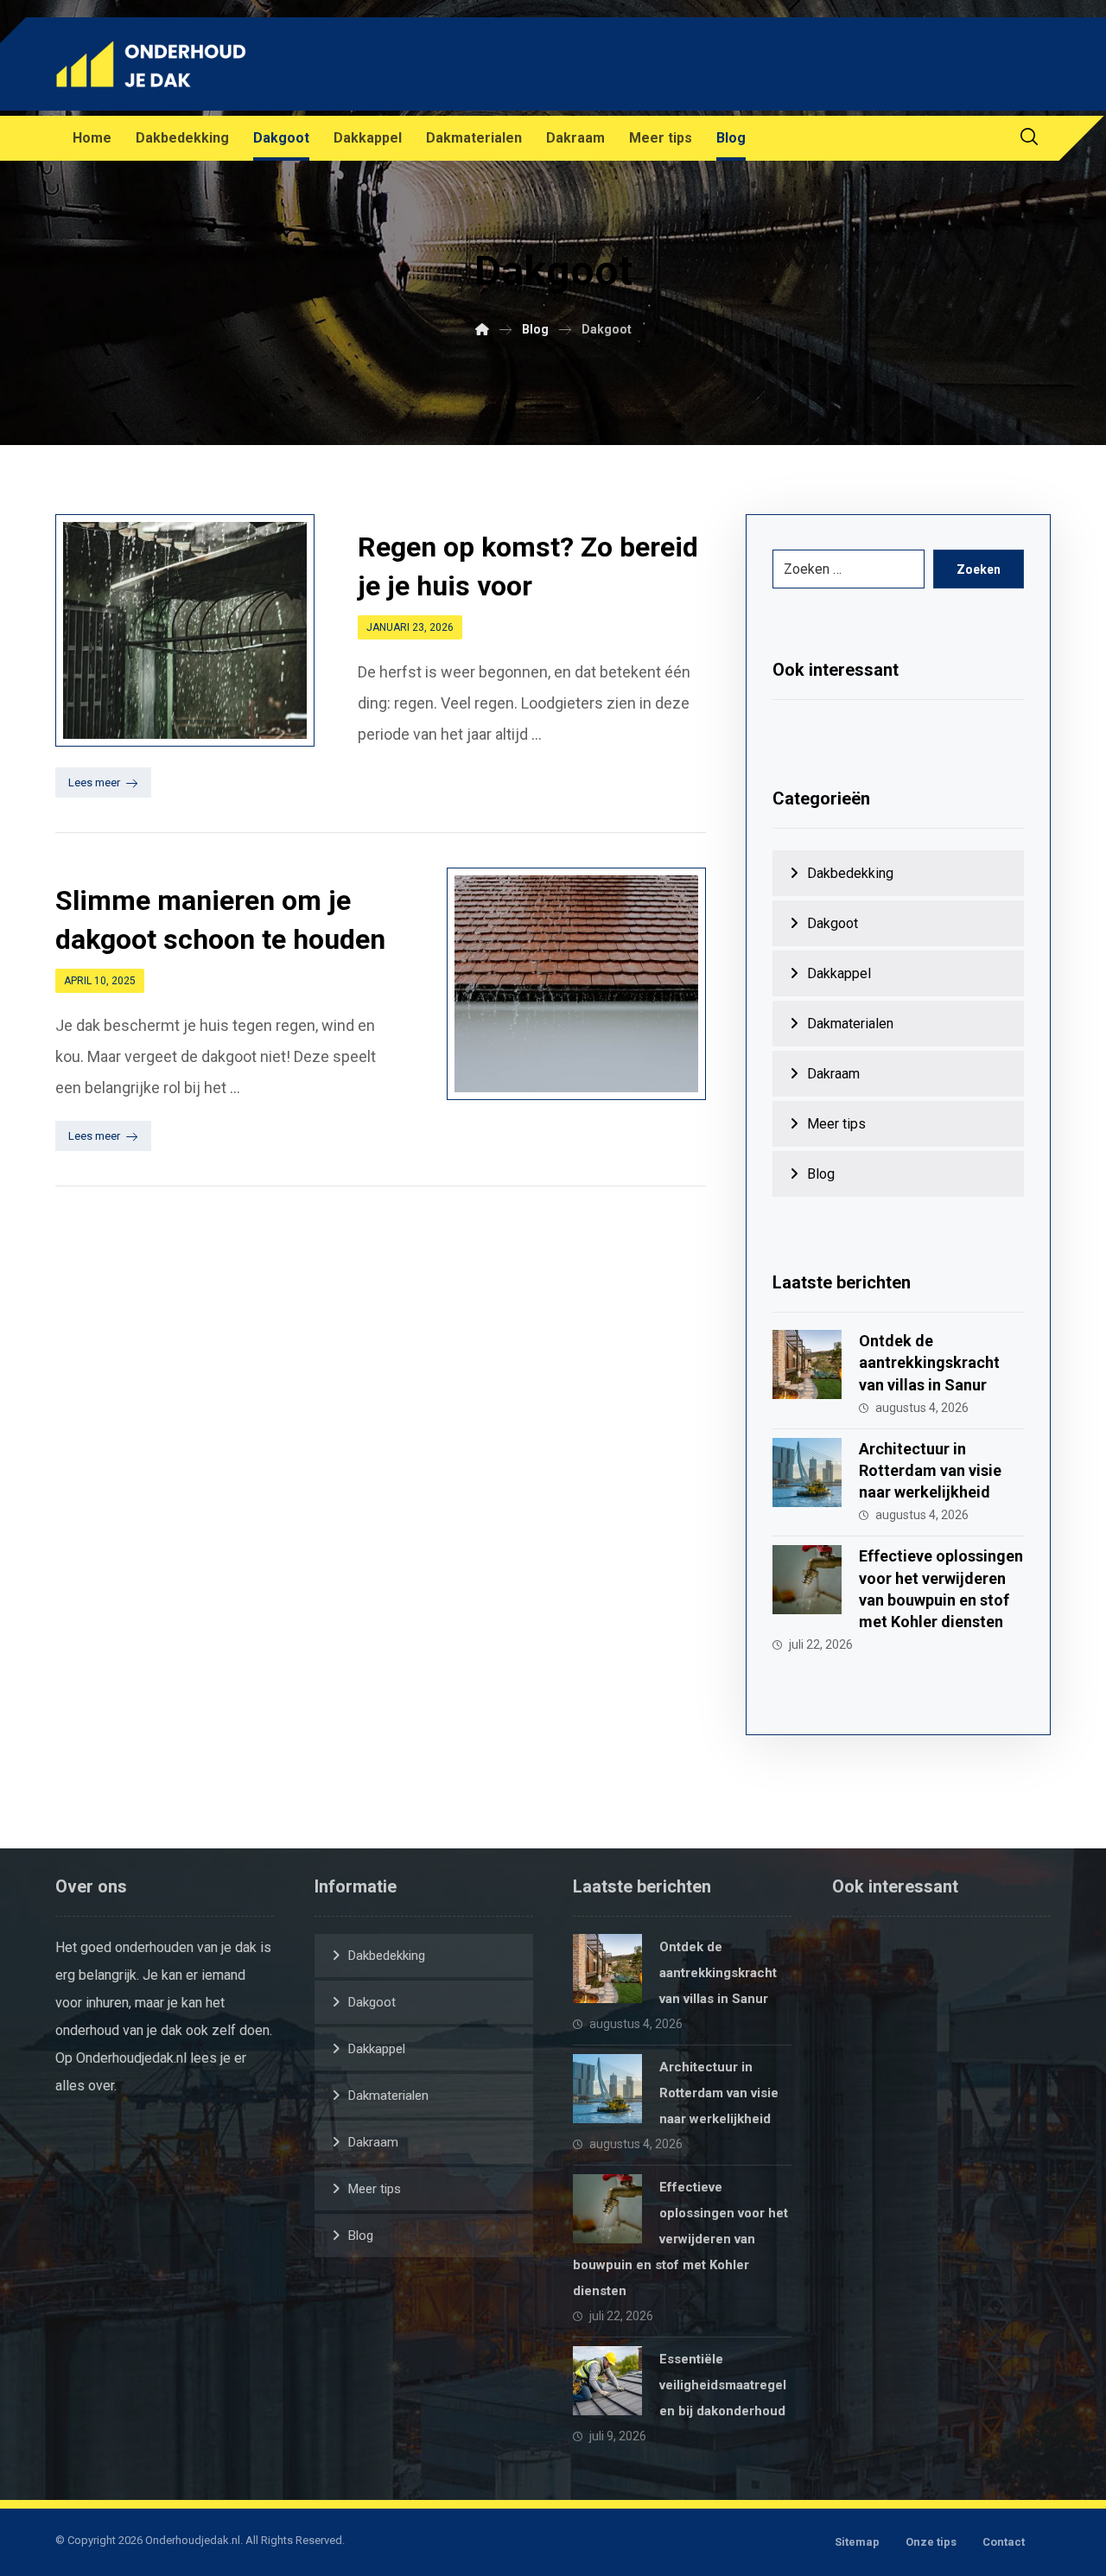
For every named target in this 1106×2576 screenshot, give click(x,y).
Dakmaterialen (850, 1024)
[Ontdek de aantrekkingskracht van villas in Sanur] (807, 1364)
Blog (821, 1174)
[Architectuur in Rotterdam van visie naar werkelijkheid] (807, 1472)
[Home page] (482, 329)
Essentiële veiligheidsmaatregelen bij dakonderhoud (723, 2385)
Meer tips (836, 1124)
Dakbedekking (850, 873)
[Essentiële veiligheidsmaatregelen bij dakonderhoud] (607, 2381)
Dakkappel (839, 973)
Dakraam (833, 1074)
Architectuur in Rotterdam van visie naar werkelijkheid (930, 1470)
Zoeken (979, 569)
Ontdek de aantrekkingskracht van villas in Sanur (929, 1362)
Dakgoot (833, 923)
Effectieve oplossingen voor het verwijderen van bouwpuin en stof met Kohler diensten (680, 2239)
